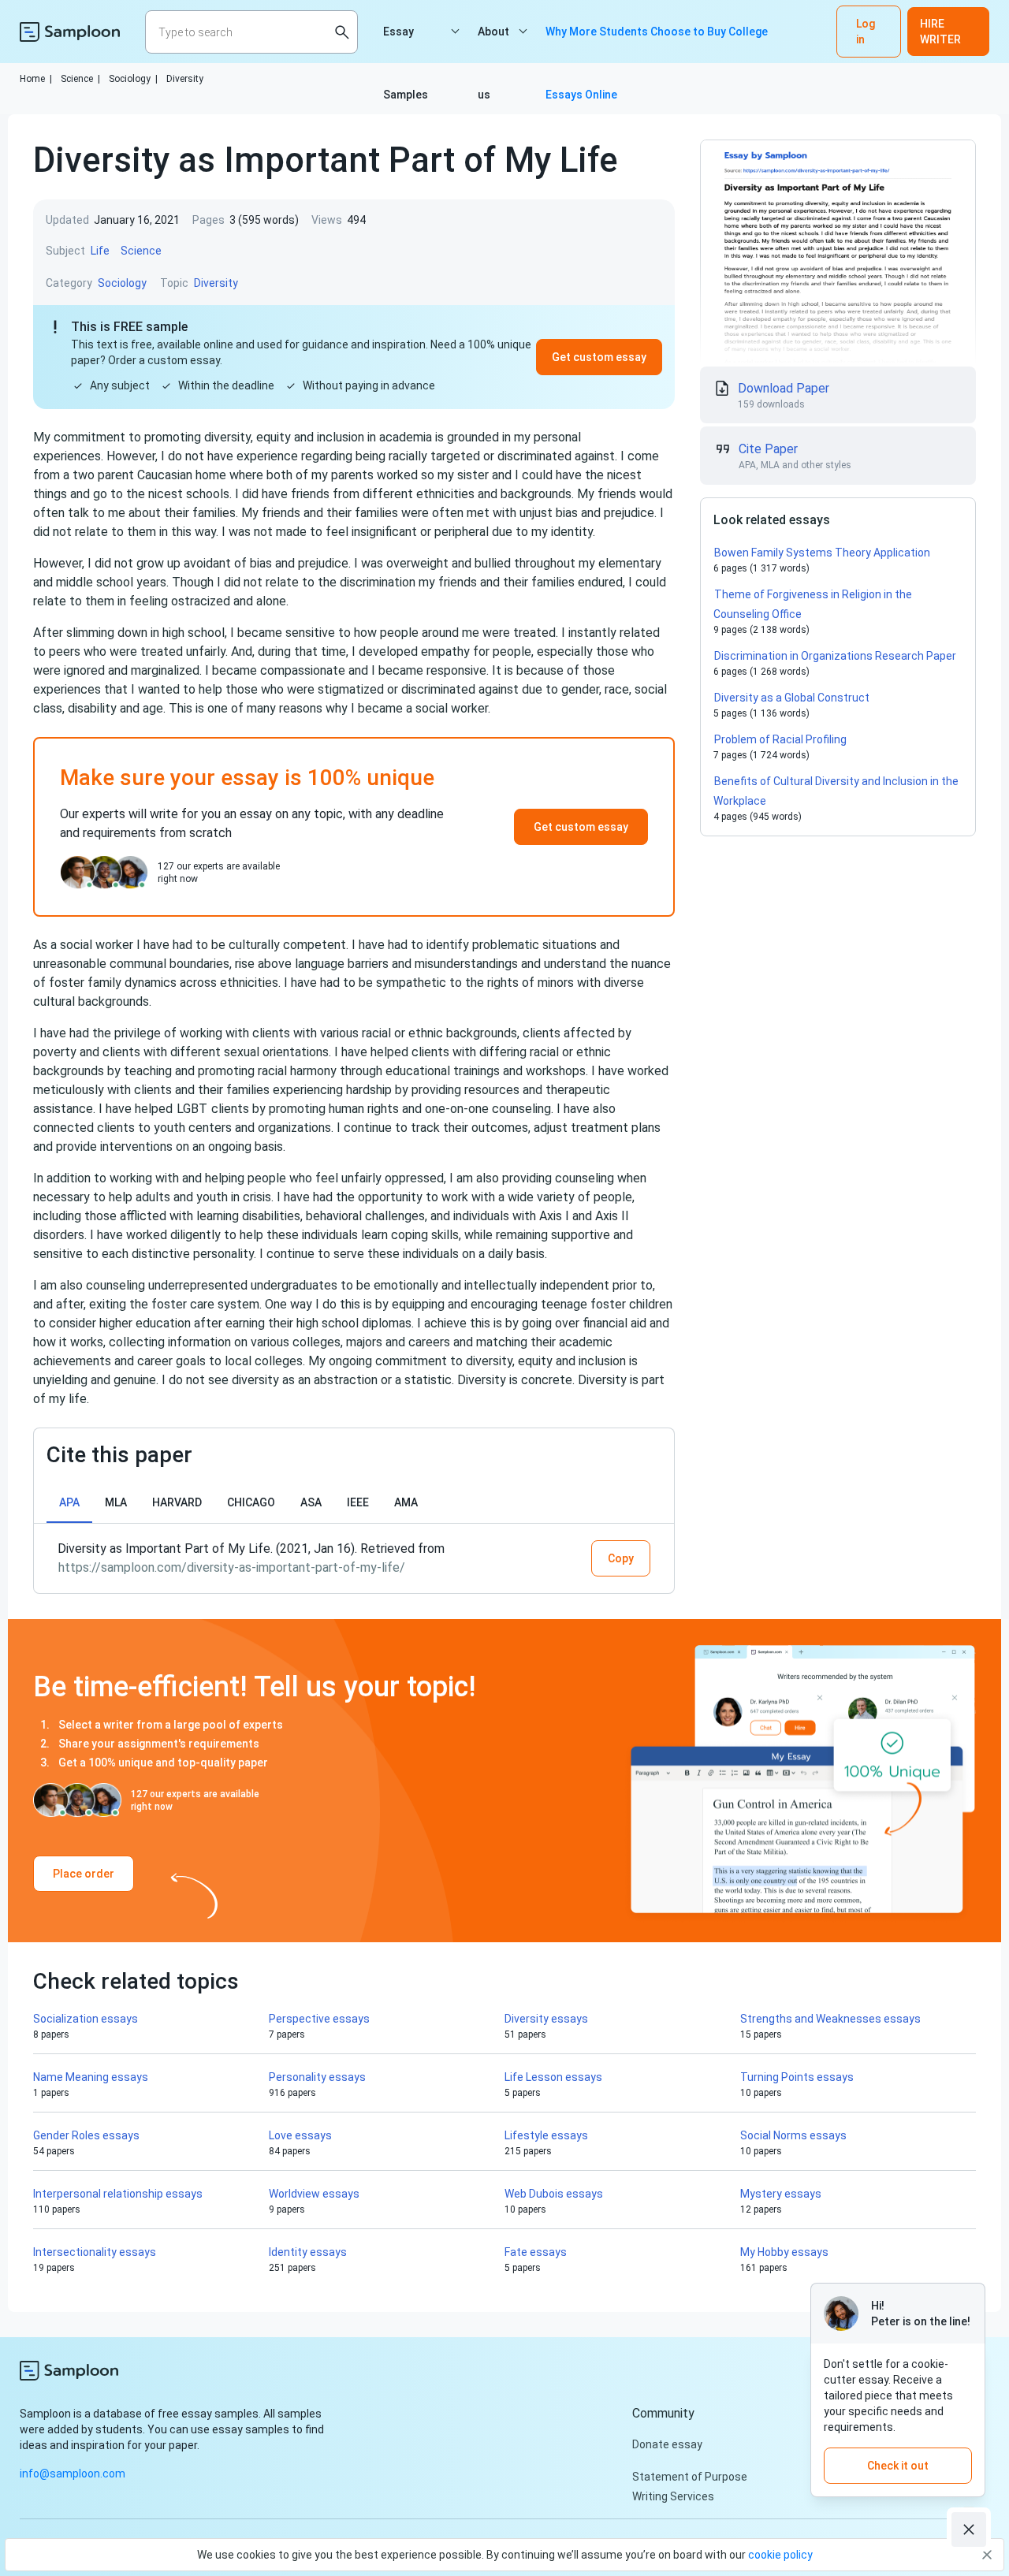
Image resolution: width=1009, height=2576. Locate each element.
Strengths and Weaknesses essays (830, 2019)
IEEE (358, 1502)
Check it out (898, 2466)
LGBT (192, 1109)
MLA (116, 1502)
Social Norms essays (793, 2135)
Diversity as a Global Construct (793, 698)
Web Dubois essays (554, 2194)
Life (100, 251)
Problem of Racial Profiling (780, 739)
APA (69, 1502)
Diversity (185, 79)
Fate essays (536, 2252)
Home (36, 79)
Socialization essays (86, 2019)
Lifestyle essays (546, 2135)
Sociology (133, 79)
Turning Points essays (797, 2077)
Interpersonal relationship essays (118, 2194)
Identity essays (308, 2252)
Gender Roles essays (86, 2135)
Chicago (251, 1502)
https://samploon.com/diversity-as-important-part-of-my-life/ (232, 1567)
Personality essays (317, 2077)
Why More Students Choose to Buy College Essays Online (657, 44)
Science (80, 79)
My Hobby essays (784, 2252)
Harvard (177, 1502)
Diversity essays (546, 2019)
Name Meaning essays (91, 2077)
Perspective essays (319, 2019)
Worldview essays (314, 2194)
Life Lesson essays (553, 2077)
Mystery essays (781, 2194)
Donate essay (667, 2444)
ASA (311, 1502)
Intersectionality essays (95, 2252)
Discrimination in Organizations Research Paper (835, 656)
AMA (406, 1502)
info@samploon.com (73, 2474)
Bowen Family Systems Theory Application (822, 553)
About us (493, 44)
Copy (621, 1558)
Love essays (300, 2135)
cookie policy (780, 2555)
